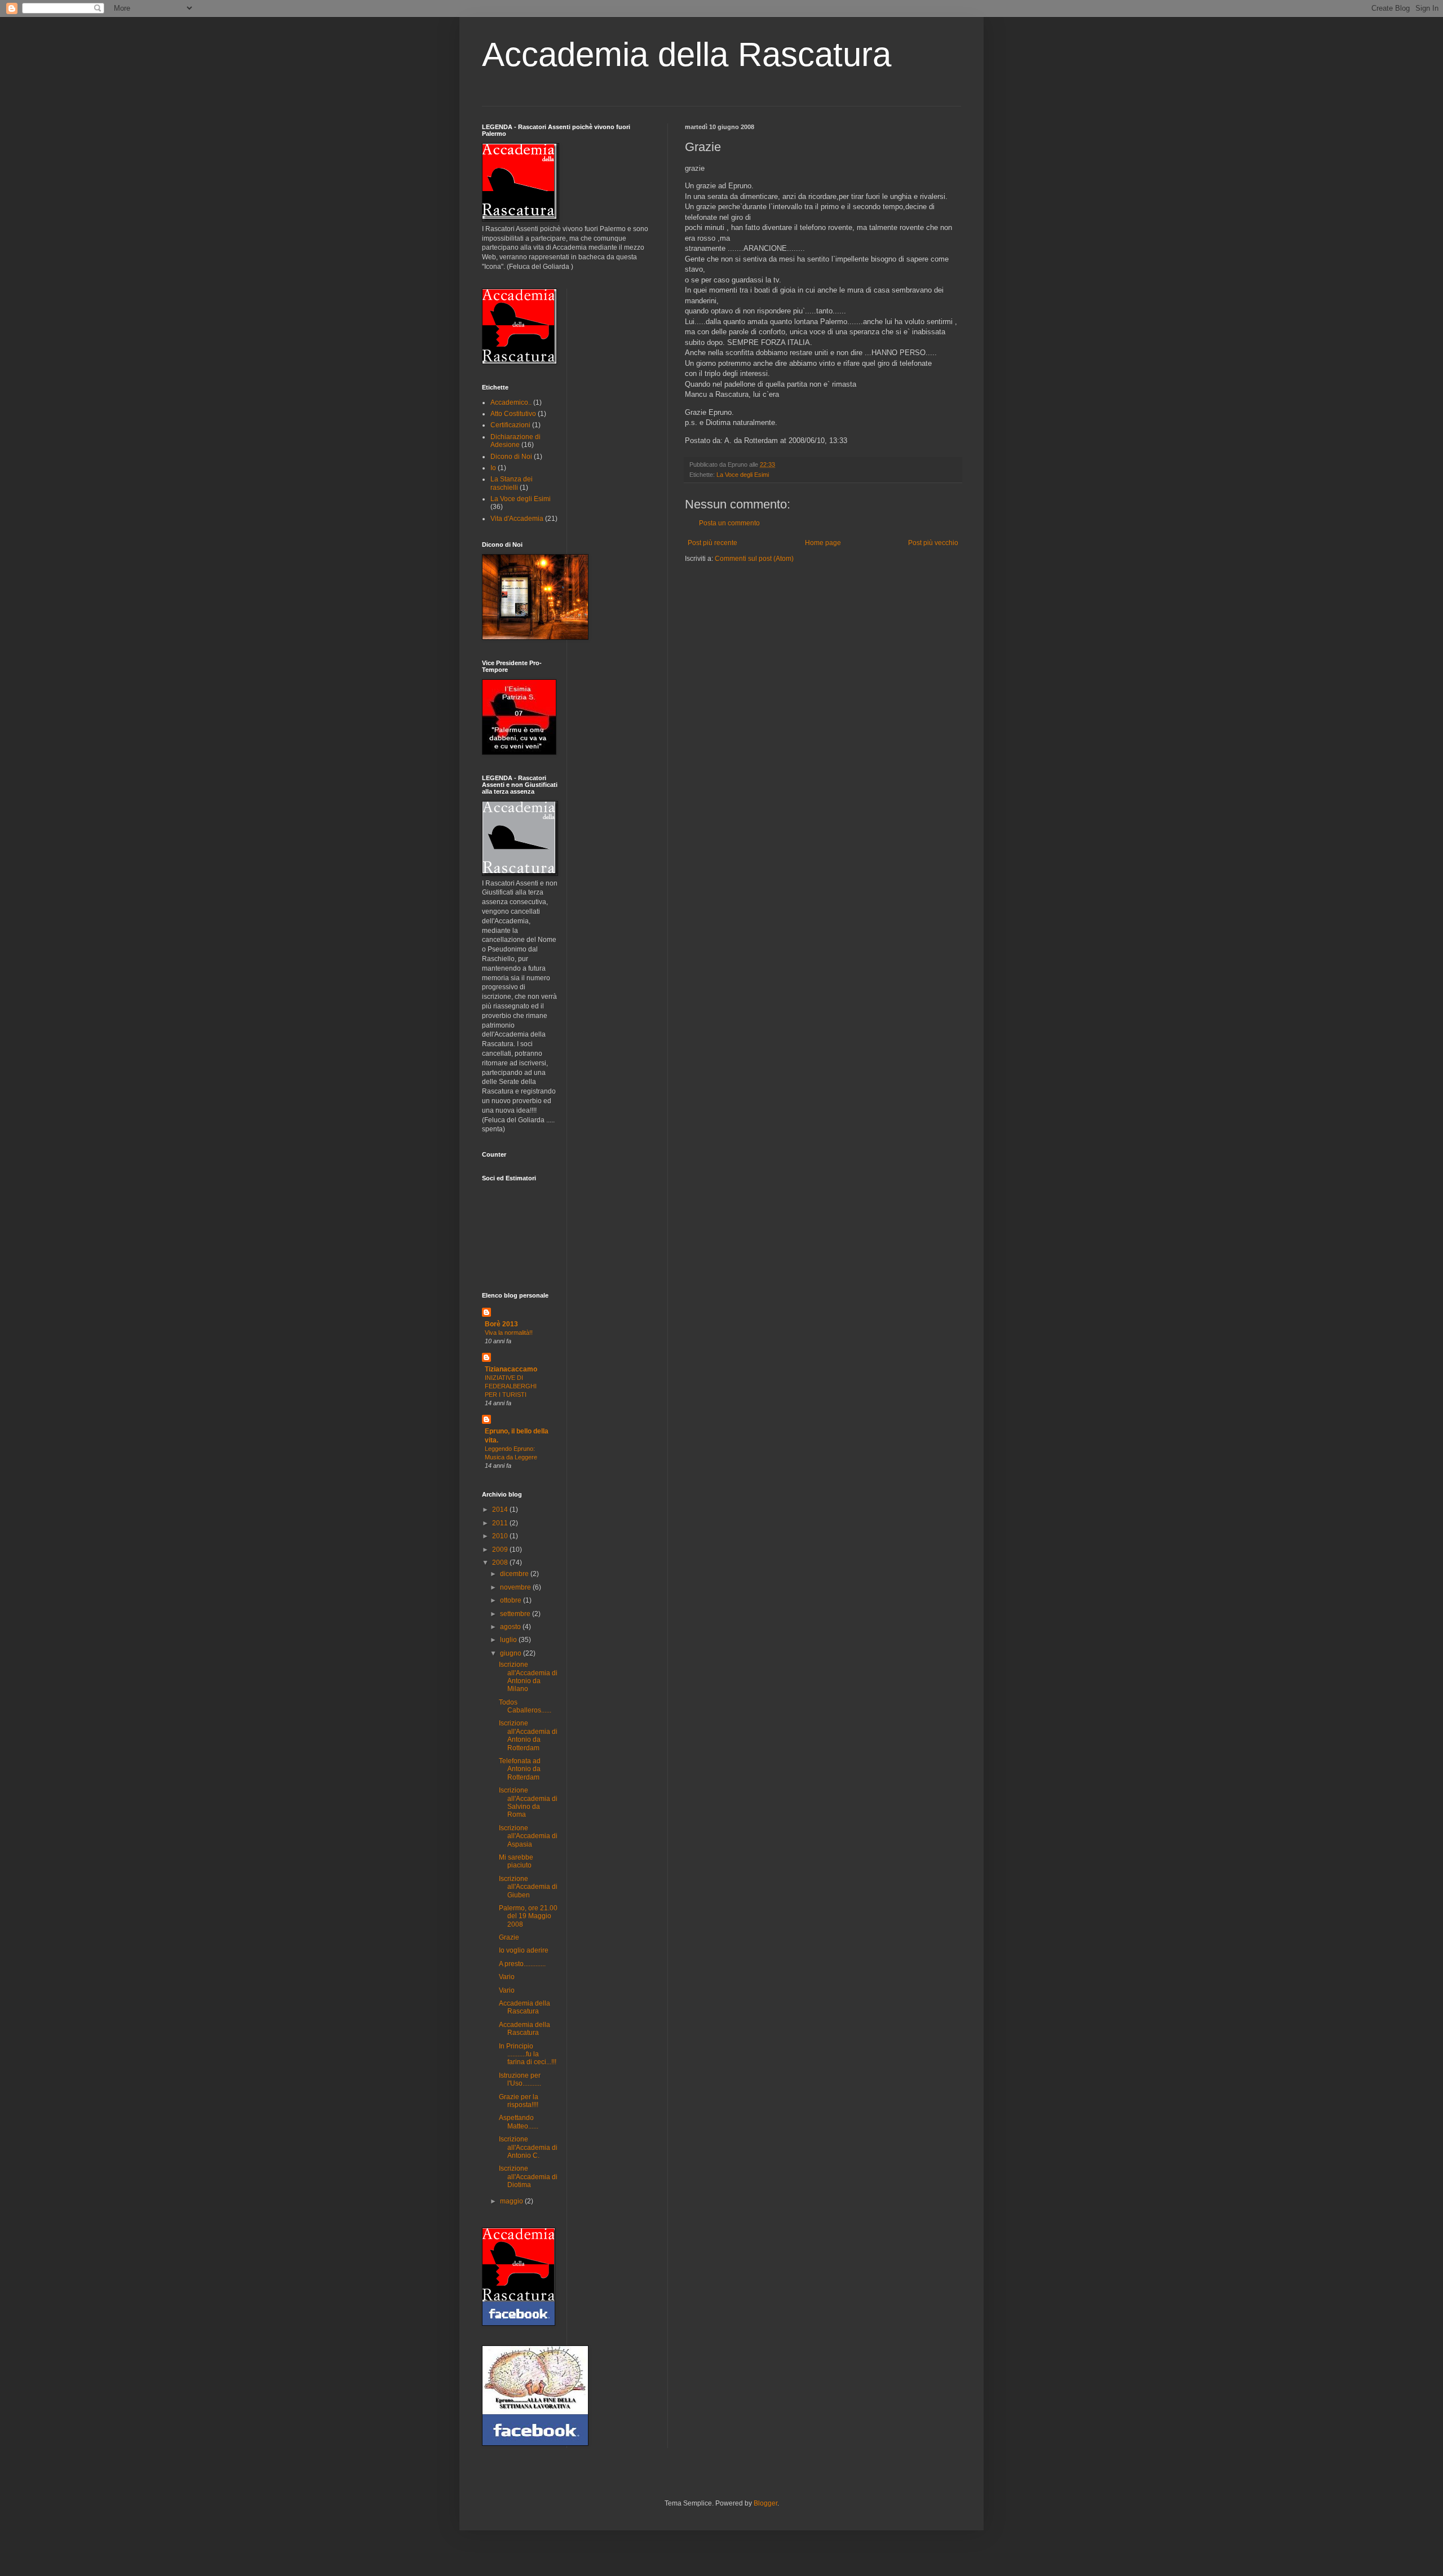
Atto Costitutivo (513, 414)
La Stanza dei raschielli (512, 483)
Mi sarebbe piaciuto (516, 1861)
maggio (512, 2201)
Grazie (509, 1937)
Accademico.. (511, 402)
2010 (501, 1536)
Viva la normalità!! (509, 1333)
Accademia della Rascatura (687, 54)
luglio (509, 1640)
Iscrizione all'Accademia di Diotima (528, 2177)
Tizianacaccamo (511, 1369)
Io (493, 468)
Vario (507, 1977)
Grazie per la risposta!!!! (519, 2101)
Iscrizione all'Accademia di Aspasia (528, 1836)
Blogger (765, 2503)
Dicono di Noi (511, 457)
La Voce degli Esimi (743, 475)
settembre (516, 1614)
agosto (511, 1627)
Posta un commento (729, 523)
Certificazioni (510, 425)
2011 (501, 1523)
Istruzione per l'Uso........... (520, 2079)
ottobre (512, 1600)
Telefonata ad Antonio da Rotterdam (520, 1769)
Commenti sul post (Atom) (754, 559)
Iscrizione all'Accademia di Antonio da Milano (528, 1677)
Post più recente (712, 543)
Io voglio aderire (524, 1950)
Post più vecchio (933, 543)
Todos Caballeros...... (525, 1706)
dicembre (515, 1574)
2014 (501, 1510)
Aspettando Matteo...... (519, 2122)
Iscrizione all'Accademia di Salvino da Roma (528, 1802)
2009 (501, 1550)
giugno (512, 1653)
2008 (501, 1563)
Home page (823, 543)
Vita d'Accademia (517, 519)
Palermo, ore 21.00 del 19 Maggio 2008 (528, 1916)
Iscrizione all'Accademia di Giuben (528, 1887)
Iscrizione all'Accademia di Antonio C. (528, 2147)
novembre (516, 1587)
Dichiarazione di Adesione (515, 441)
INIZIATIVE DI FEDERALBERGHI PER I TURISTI (511, 1386)
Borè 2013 (501, 1324)
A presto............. (522, 1964)
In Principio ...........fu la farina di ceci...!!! (528, 2054)
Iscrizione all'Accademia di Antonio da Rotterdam (528, 1735)
